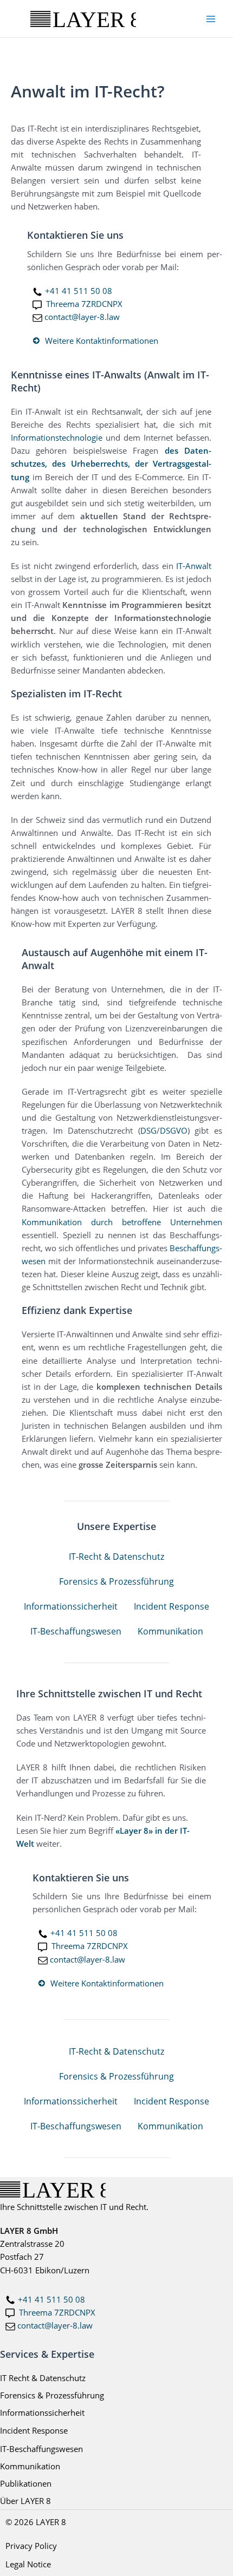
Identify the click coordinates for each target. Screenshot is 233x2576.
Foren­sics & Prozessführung (116, 1581)
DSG (148, 1130)
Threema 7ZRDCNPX (57, 2312)
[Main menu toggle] (211, 19)
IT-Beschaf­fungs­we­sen (76, 1631)
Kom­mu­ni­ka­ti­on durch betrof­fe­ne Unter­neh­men (122, 1222)
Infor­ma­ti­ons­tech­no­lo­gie (57, 437)
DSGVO (174, 1130)
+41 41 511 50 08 (79, 291)
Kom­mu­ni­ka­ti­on (170, 1631)
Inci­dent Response (171, 1606)
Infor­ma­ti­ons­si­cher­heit (71, 1606)
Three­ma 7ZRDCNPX (84, 304)
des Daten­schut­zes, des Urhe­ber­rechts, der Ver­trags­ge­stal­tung (111, 463)
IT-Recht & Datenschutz (116, 1557)
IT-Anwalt (194, 566)
